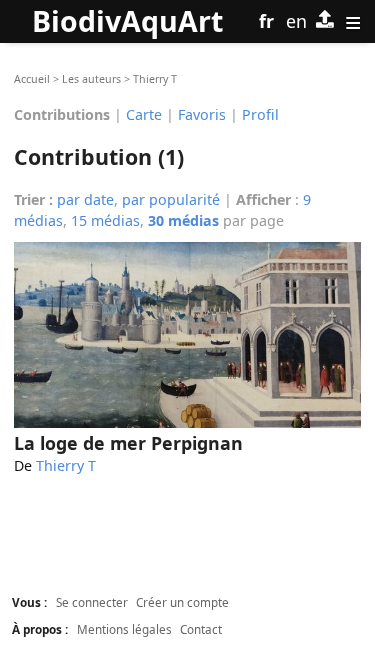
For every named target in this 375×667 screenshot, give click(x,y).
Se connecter (92, 602)
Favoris (202, 113)
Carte (144, 113)
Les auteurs (91, 79)
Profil (260, 113)
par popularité (171, 199)
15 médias (105, 220)
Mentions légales (124, 629)
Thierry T (66, 465)
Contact (201, 629)
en (296, 21)
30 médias (183, 220)
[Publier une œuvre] (325, 21)
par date (85, 199)
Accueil (32, 79)
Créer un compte (182, 602)
